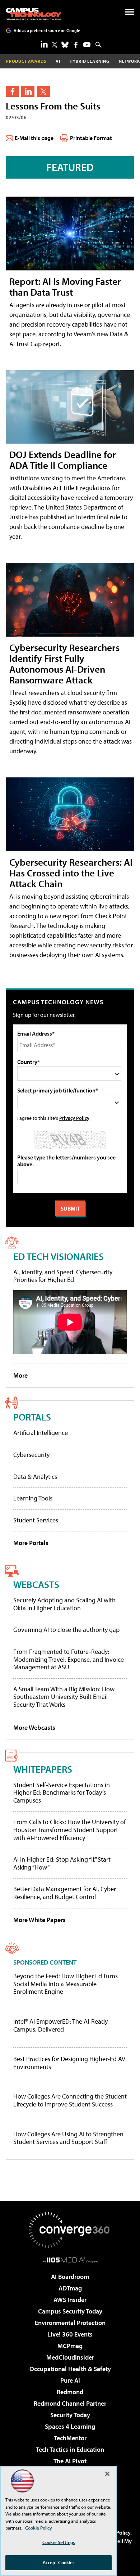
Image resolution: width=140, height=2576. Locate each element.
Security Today (70, 2415)
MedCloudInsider (70, 2357)
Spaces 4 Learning (70, 2426)
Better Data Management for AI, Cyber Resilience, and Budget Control (65, 1893)
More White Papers (39, 1920)
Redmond (70, 2392)
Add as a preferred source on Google (47, 30)
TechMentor (70, 2438)
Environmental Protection (70, 2323)
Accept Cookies (59, 2562)
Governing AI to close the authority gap (66, 1630)
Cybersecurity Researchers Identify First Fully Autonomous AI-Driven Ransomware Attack (64, 663)
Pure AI (70, 2380)
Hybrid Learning (90, 61)
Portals (32, 1417)
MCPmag (70, 2346)
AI (58, 61)
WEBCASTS (36, 1584)
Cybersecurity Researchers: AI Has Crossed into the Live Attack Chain (71, 873)
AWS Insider (70, 2300)
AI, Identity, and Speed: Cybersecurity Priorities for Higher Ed (63, 1276)
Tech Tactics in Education (70, 2449)
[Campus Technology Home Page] (34, 14)
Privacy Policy (74, 1118)
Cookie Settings (59, 2542)
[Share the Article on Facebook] (12, 91)
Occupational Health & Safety (70, 2369)
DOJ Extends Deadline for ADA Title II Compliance (63, 460)
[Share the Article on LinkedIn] (28, 91)
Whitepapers (43, 1769)
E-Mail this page (34, 138)
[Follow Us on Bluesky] (65, 45)
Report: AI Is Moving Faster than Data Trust (65, 286)
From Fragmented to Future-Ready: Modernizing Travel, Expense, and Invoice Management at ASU (69, 1659)
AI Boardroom (70, 2277)
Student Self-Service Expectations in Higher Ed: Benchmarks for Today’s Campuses (62, 1792)
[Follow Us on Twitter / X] (55, 45)
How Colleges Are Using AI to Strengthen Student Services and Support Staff (68, 2138)
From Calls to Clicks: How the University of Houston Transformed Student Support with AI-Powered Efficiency (69, 1830)
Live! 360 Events (70, 2334)
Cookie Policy (39, 2528)
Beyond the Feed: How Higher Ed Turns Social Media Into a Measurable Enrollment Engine (66, 1984)
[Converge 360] (70, 2230)
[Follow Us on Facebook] (76, 45)
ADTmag (70, 2288)
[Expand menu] (130, 14)
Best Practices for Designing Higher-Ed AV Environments (69, 2063)
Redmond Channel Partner (70, 2403)
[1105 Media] (70, 2260)
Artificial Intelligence (41, 1433)
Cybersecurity (31, 1455)
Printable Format (91, 138)
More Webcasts (34, 1727)
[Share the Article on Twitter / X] (44, 91)
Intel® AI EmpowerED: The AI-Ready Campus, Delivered (60, 2025)
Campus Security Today (70, 2311)
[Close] (107, 2474)
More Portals (31, 1543)
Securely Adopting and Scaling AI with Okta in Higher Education (64, 1604)
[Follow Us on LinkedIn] (44, 44)
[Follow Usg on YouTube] (87, 45)
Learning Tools (33, 1498)
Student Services (36, 1520)
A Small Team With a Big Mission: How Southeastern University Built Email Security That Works (64, 1697)
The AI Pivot (70, 2461)
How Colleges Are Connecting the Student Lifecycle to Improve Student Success (70, 2100)
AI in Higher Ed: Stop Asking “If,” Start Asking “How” (62, 1863)
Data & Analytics (35, 1477)
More (20, 1375)
